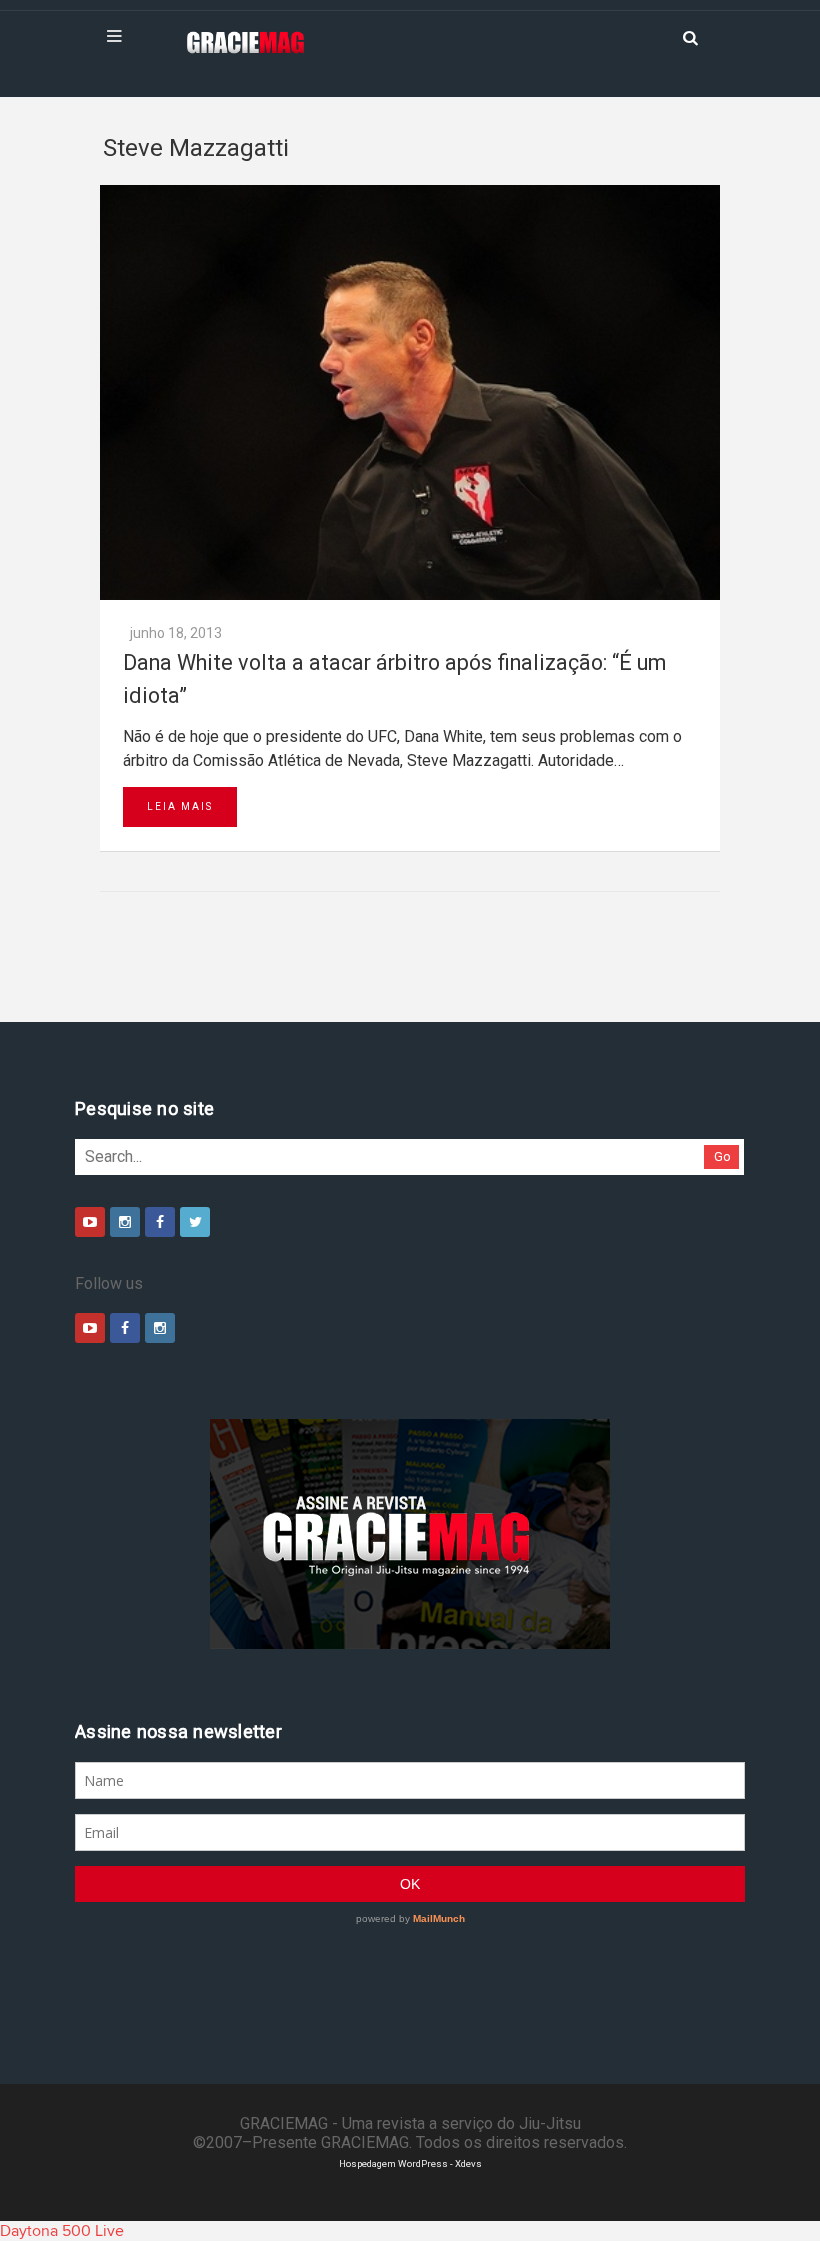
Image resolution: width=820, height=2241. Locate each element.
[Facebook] (160, 1222)
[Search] (690, 36)
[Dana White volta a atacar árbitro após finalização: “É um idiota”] (410, 392)
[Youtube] (90, 1222)
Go (722, 1156)
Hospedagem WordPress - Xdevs (410, 2163)
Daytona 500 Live (62, 2231)
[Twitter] (195, 1222)
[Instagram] (125, 1222)
